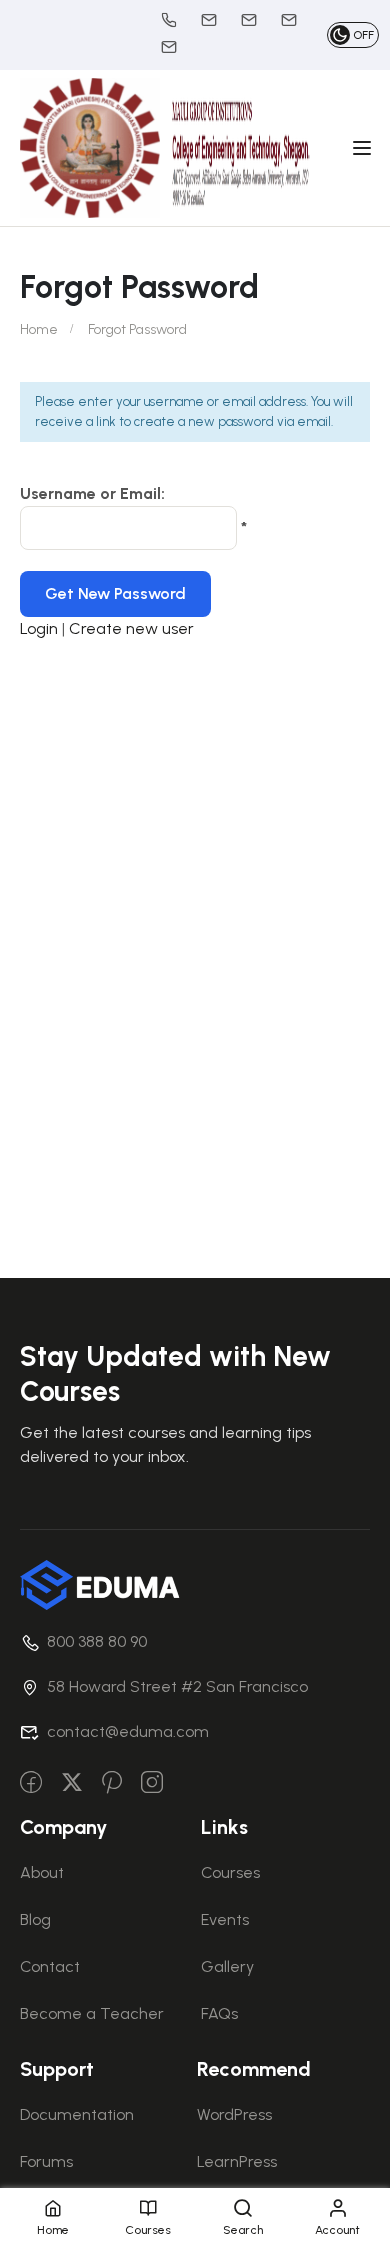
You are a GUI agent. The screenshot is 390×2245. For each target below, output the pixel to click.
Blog (35, 1919)
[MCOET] (90, 146)
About (42, 1872)
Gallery (227, 1966)
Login (41, 628)
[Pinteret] (112, 1784)
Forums (46, 2161)
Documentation (77, 2114)
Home (39, 329)
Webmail (259, 20)
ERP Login (299, 20)
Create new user (131, 628)
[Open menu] (364, 148)
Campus (179, 47)
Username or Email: (92, 493)
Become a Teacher (92, 2013)
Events (225, 1919)
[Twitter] (72, 1784)
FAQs (219, 2013)
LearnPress (237, 2161)
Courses (230, 1872)
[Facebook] (31, 1784)
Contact (50, 1966)
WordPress (234, 2114)
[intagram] (152, 1784)
